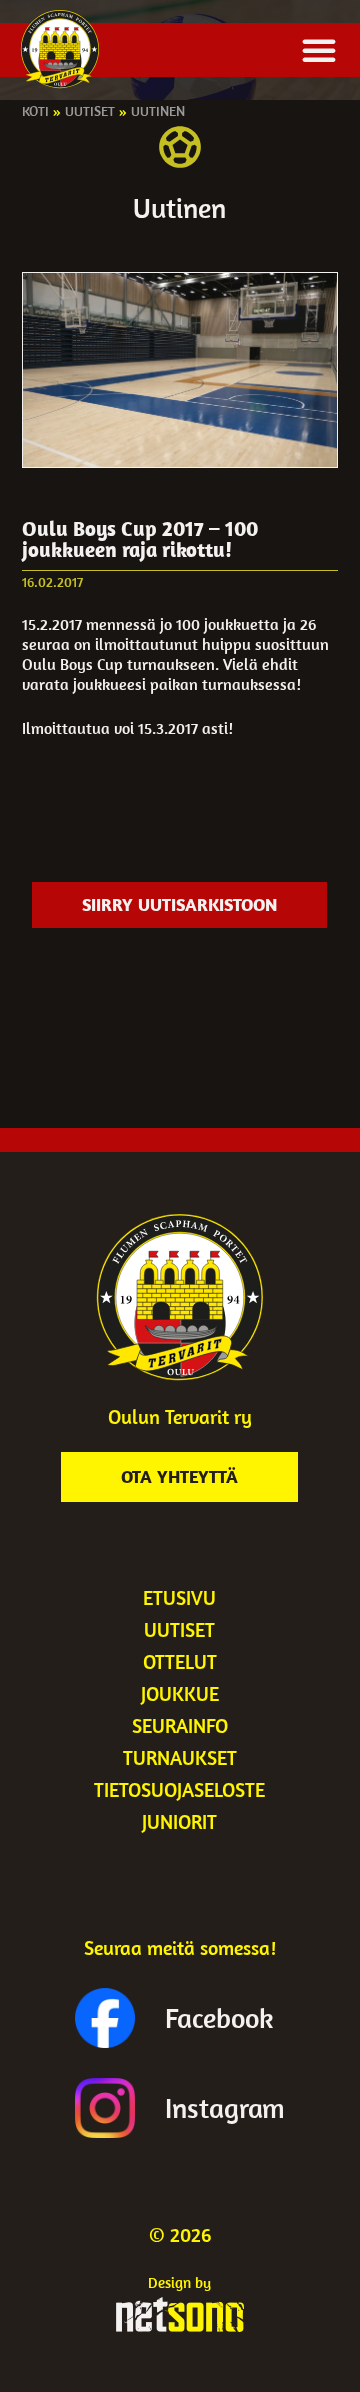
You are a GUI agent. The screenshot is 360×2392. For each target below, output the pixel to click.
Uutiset (90, 111)
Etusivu (179, 1597)
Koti (35, 111)
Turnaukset (180, 1757)
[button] (319, 50)
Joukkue (180, 1693)
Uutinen (158, 111)
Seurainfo (180, 1725)
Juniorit (179, 1821)
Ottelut (180, 1661)
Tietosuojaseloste (179, 1789)
